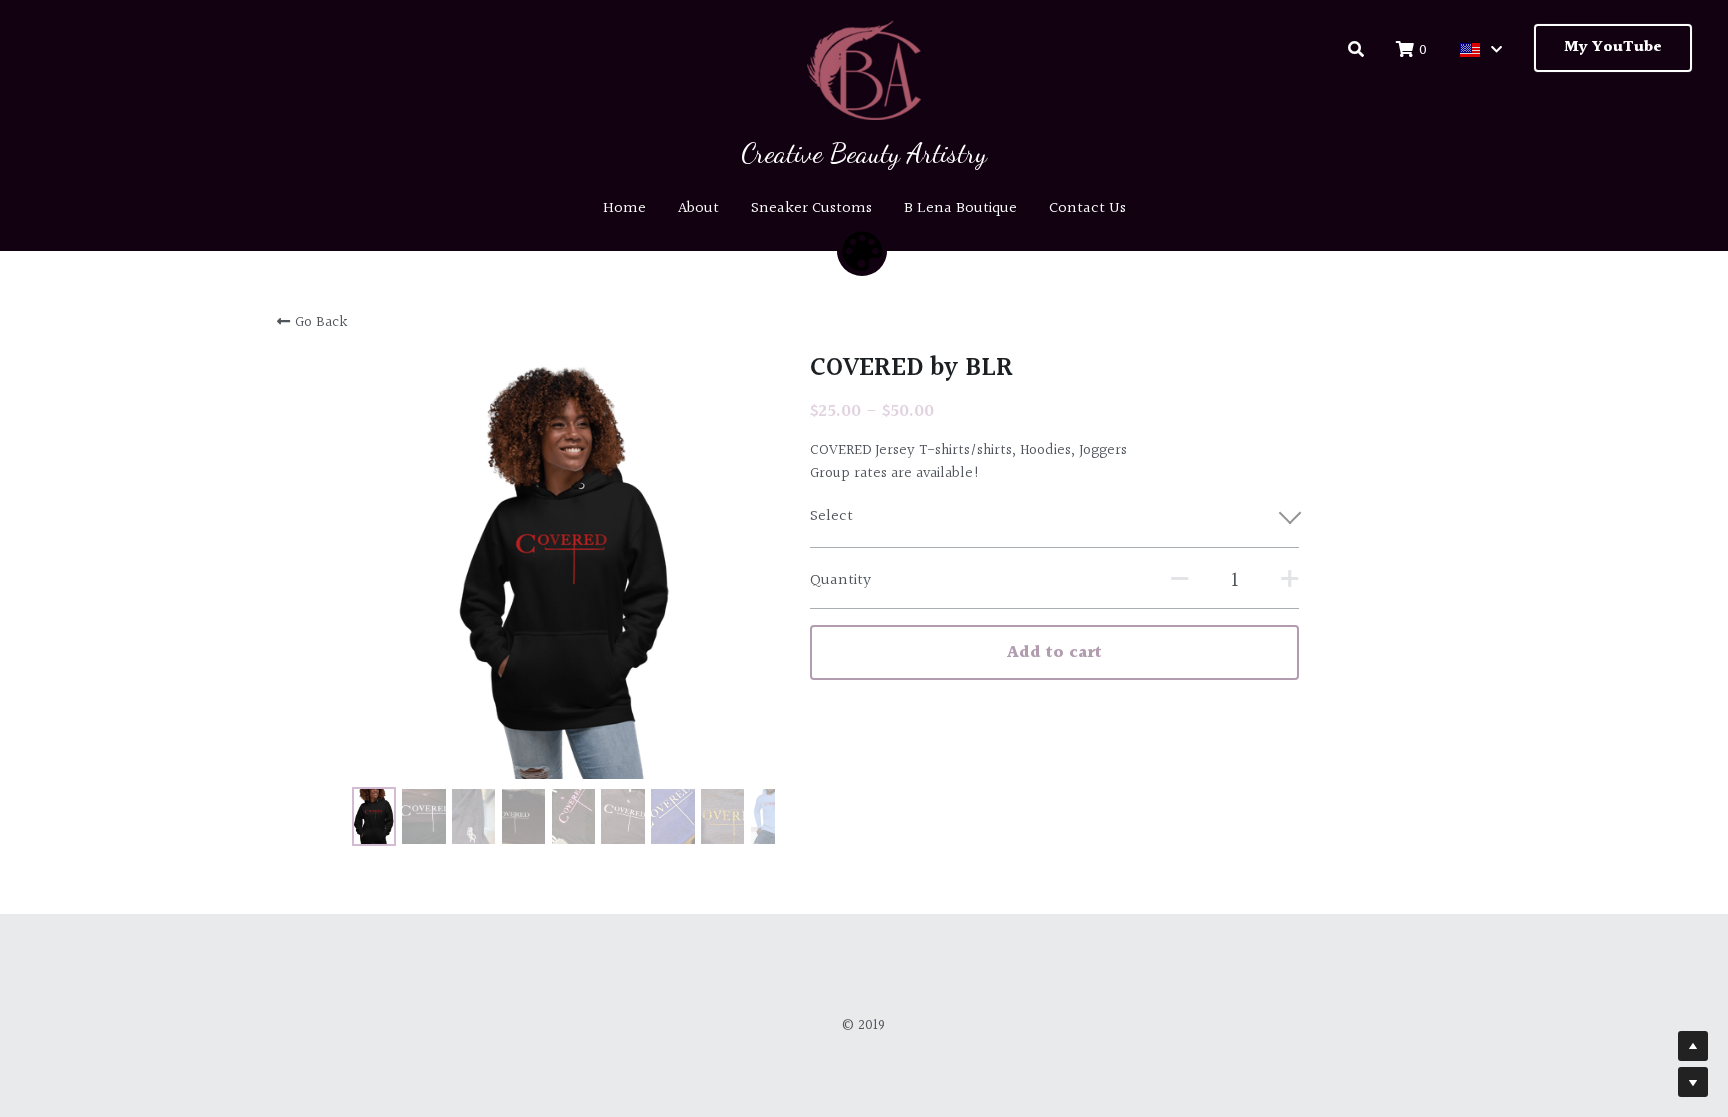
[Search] (1356, 50)
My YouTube (1613, 47)
